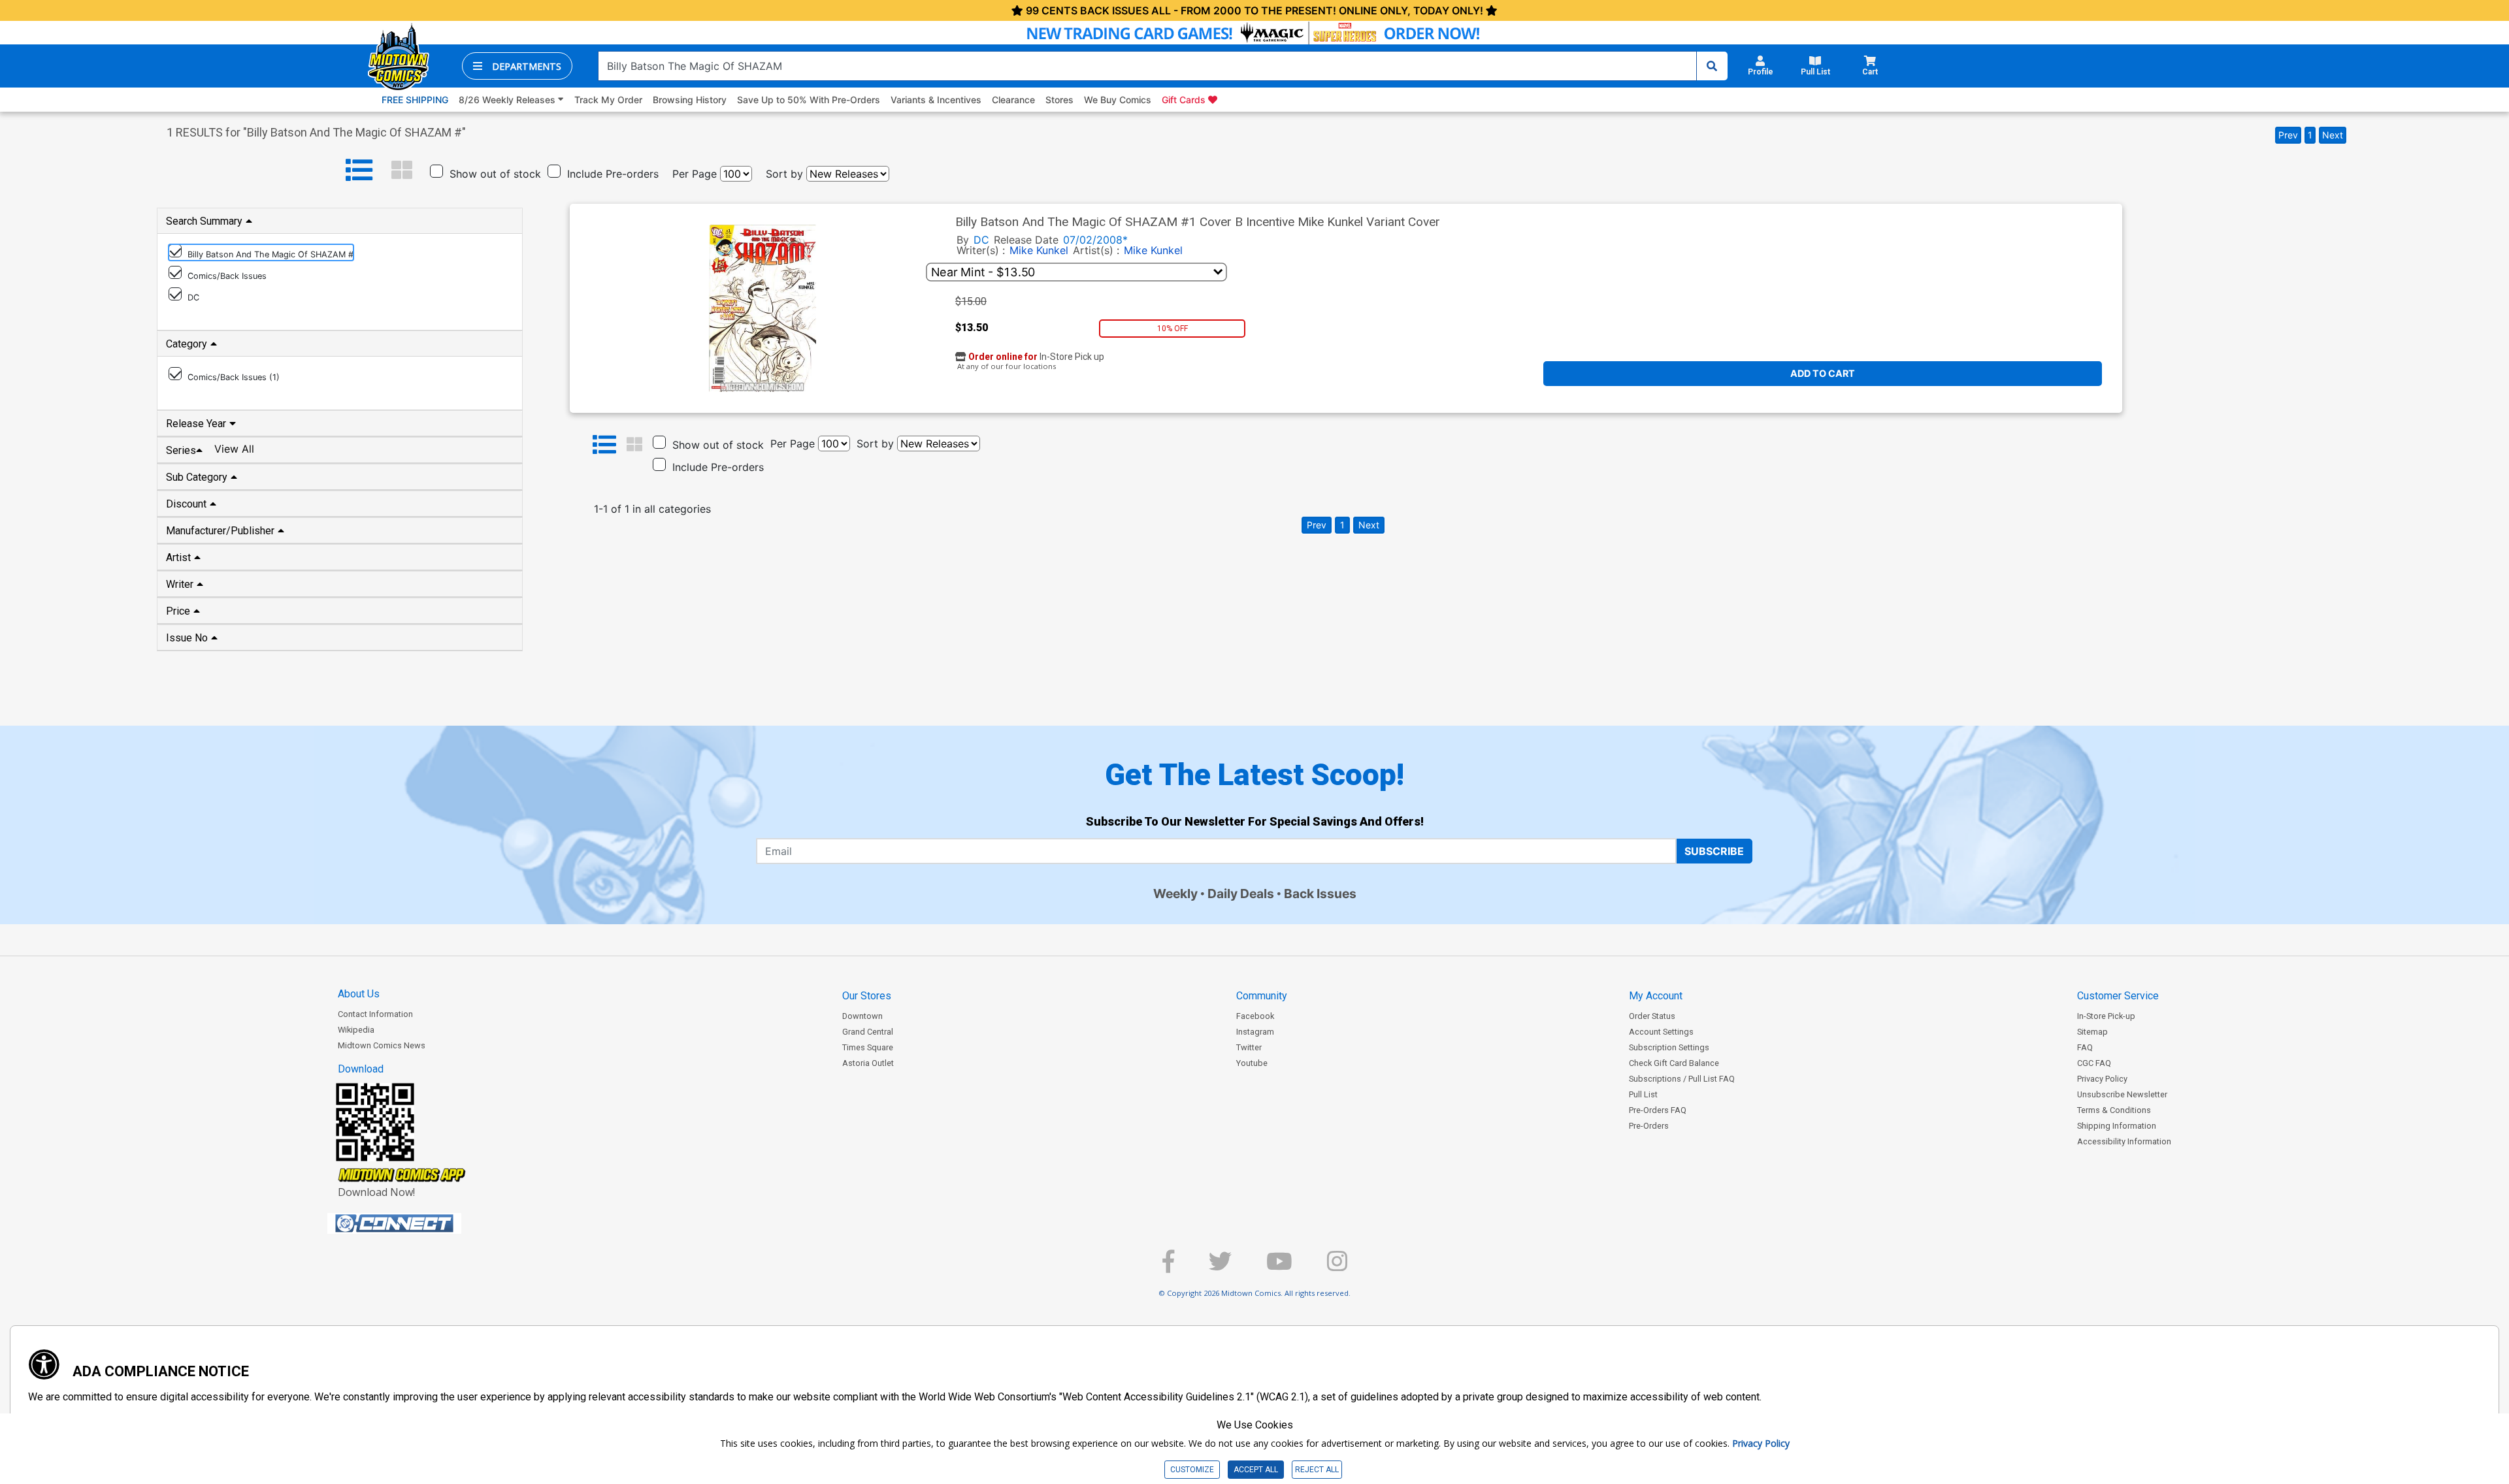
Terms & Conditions (2114, 1110)
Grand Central (868, 1032)
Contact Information (375, 1014)
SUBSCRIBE (1714, 851)
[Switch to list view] (359, 170)
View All (234, 449)
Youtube (1252, 1063)
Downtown (862, 1016)
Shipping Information (2117, 1126)
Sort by (784, 174)
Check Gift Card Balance (1674, 1063)
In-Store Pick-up (2106, 1016)
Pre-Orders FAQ (1658, 1110)
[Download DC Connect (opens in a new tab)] (419, 1223)
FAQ (2085, 1047)
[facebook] (1168, 1267)
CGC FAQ (2094, 1063)
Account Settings (1661, 1032)
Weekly (1175, 894)
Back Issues (1320, 894)
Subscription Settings (1669, 1047)
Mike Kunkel (1039, 250)
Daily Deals (1241, 894)
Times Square (868, 1047)
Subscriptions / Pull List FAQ (1682, 1079)
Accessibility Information (2124, 1141)
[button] (517, 66)
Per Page (695, 174)
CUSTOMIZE (1192, 1470)
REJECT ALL (1317, 1470)
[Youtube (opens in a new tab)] (1279, 1267)
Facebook (1255, 1016)
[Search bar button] (1712, 66)
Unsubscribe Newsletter (2122, 1094)
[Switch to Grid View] (402, 170)
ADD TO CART (1823, 373)
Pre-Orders (1649, 1126)
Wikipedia (356, 1030)
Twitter (1249, 1047)
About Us (359, 994)
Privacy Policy (2102, 1079)
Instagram (1255, 1032)
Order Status (1652, 1016)
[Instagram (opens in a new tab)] (1337, 1267)
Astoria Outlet (868, 1063)
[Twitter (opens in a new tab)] (1220, 1267)
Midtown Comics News (382, 1045)
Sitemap (2092, 1032)
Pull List (1643, 1094)
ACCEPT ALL (1256, 1470)
